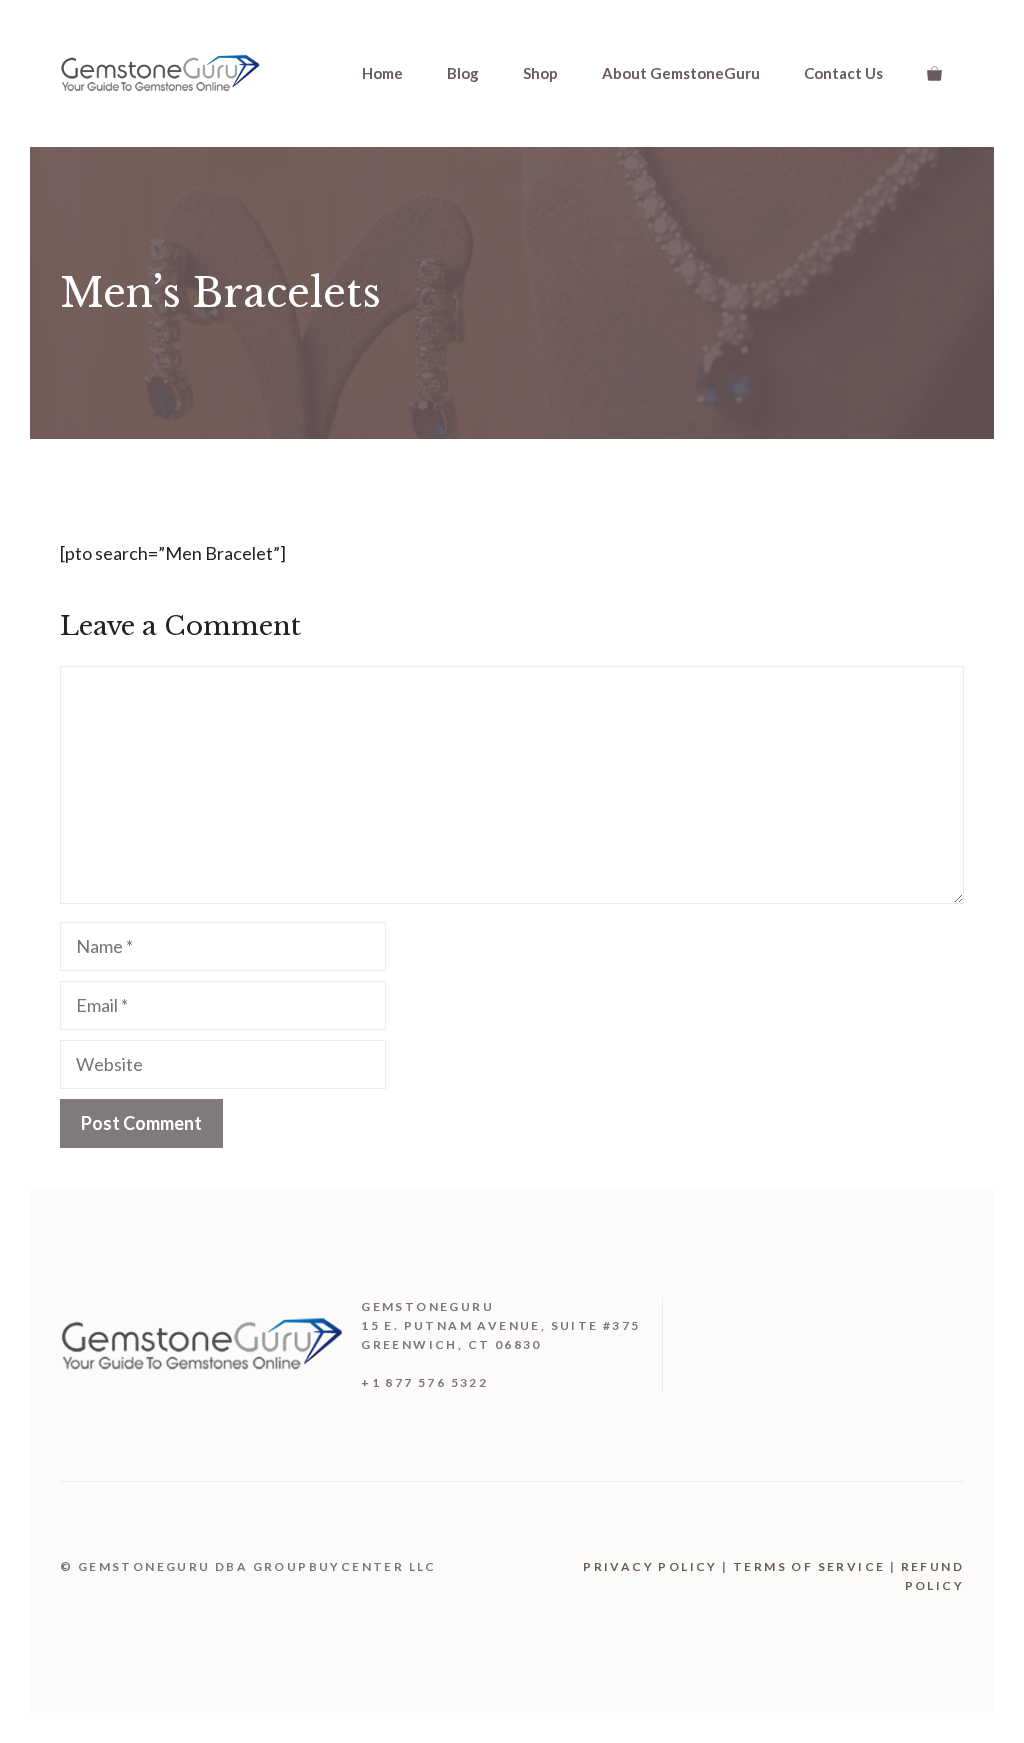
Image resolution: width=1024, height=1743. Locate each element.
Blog (463, 73)
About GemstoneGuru (681, 73)
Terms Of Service (809, 1566)
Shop (540, 73)
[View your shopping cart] (934, 73)
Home (382, 73)
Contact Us (843, 73)
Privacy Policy (650, 1566)
